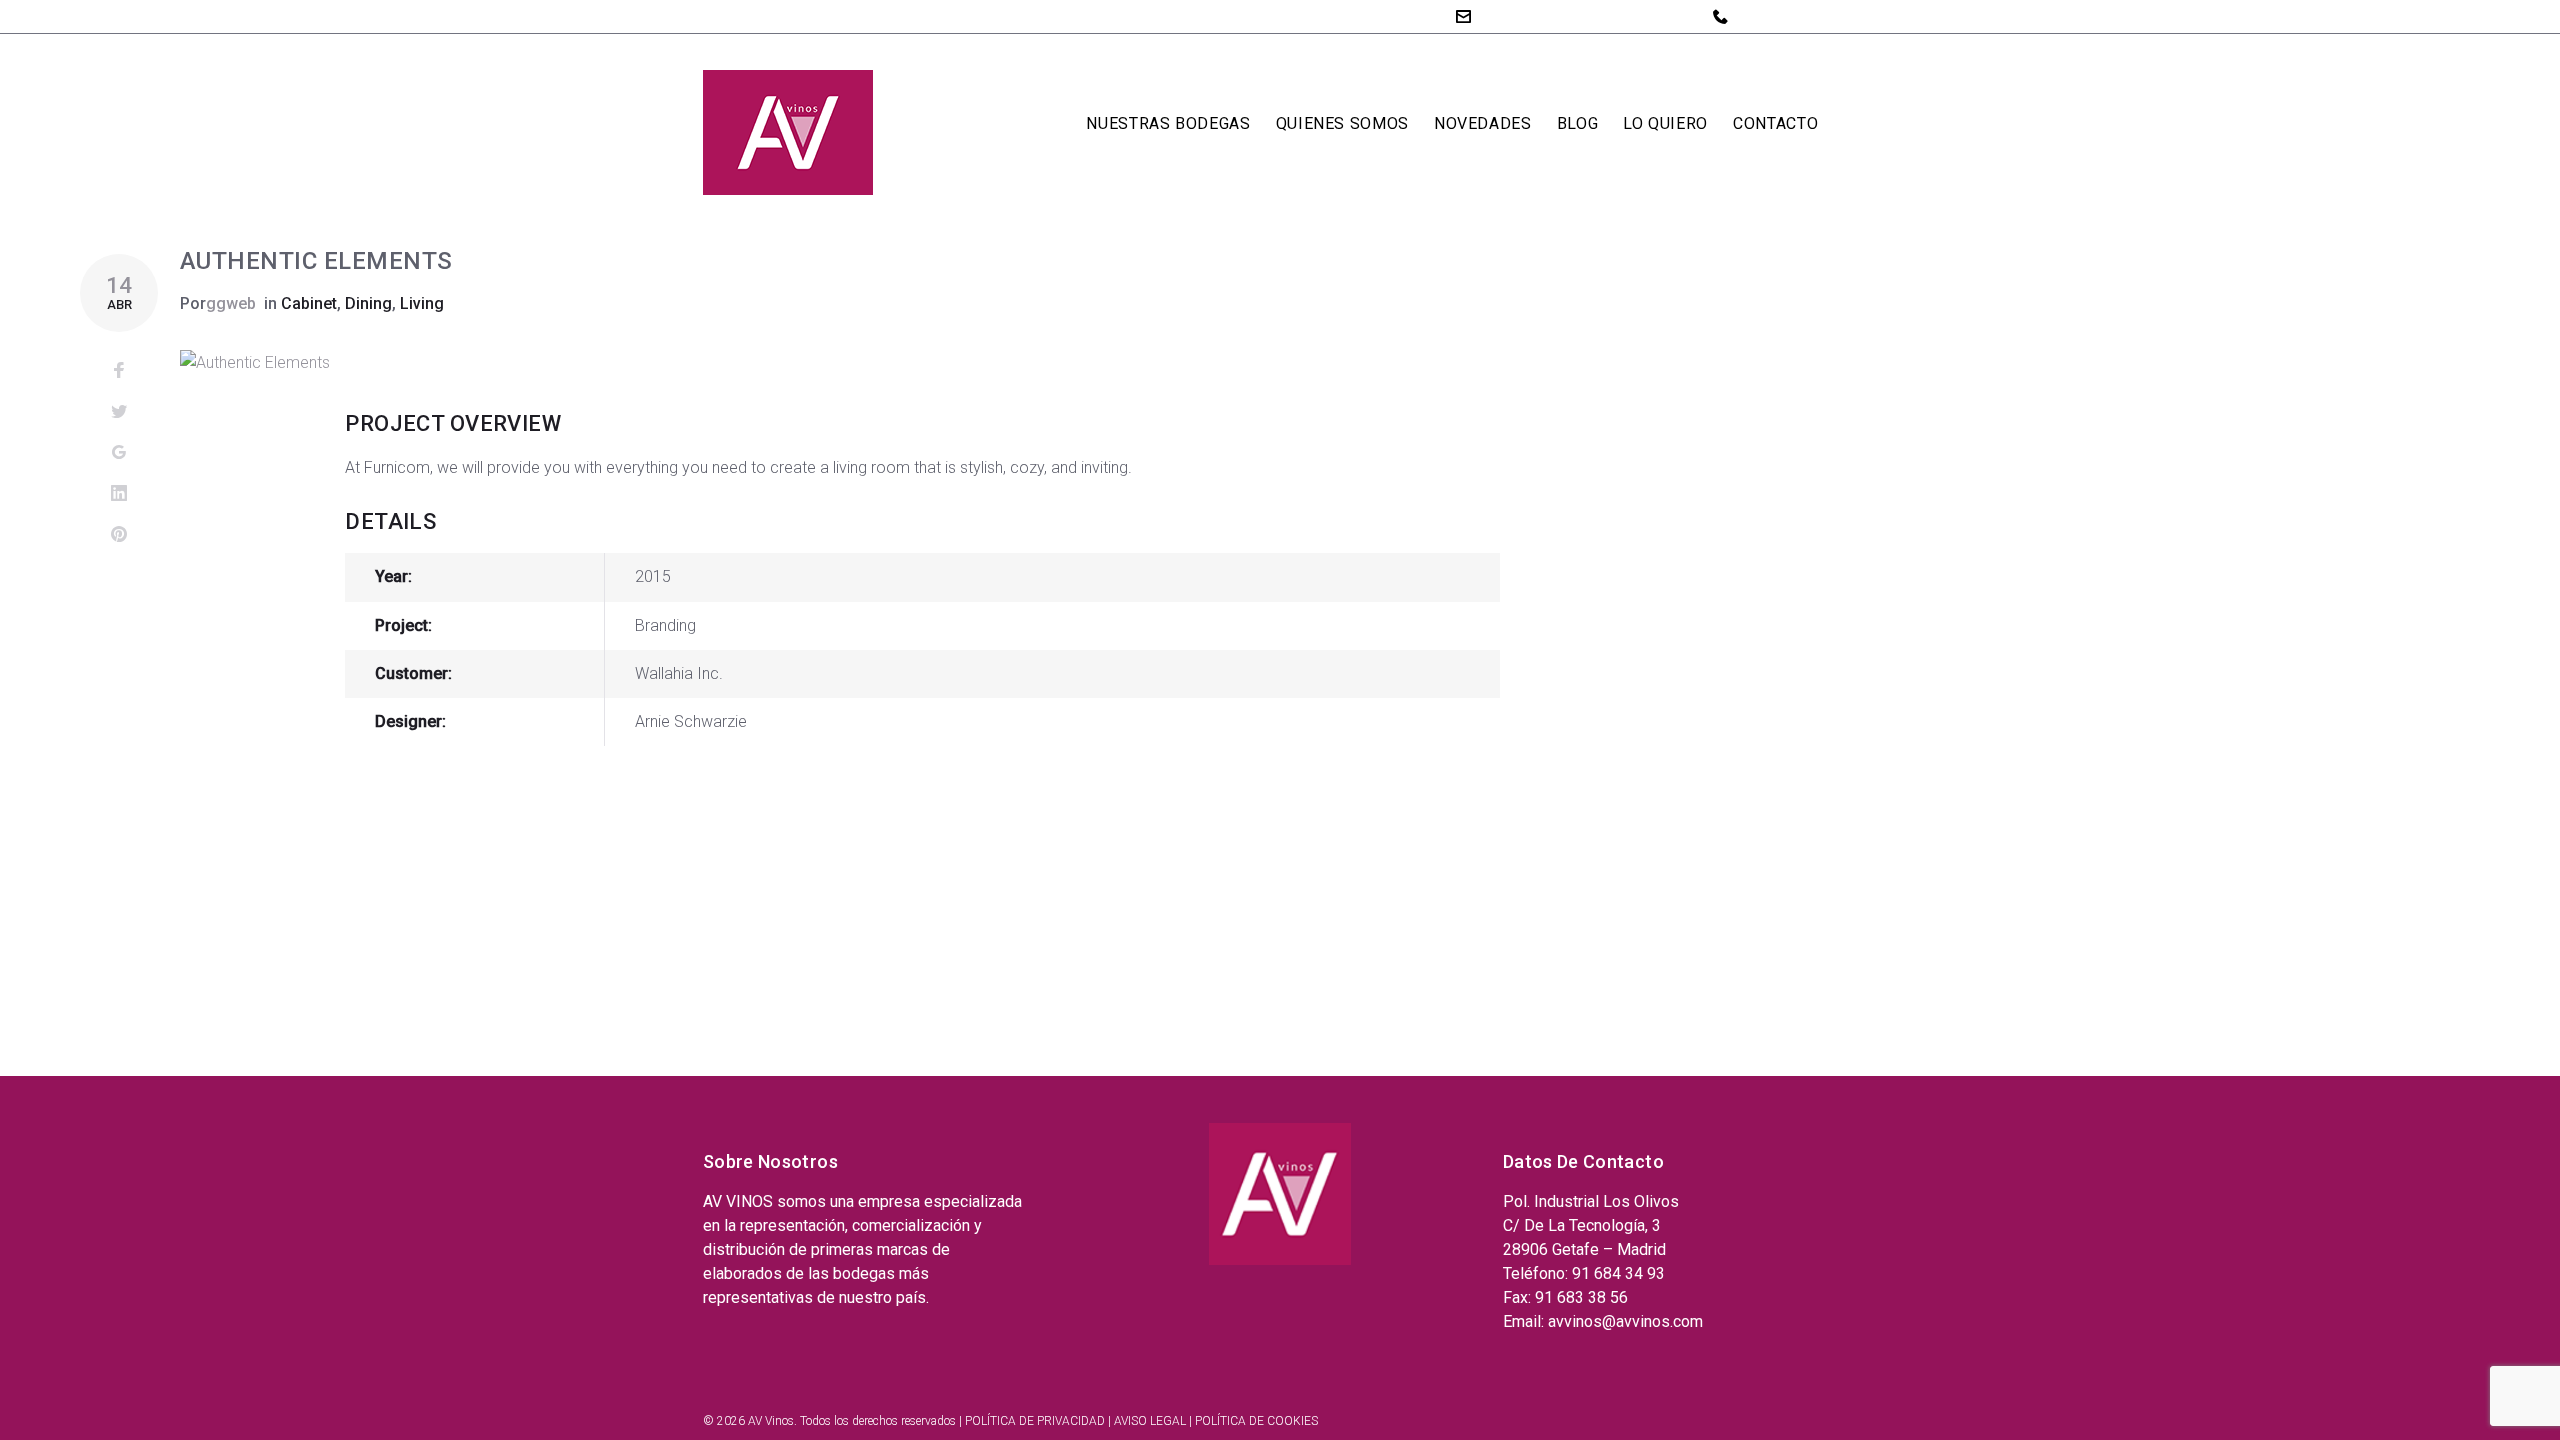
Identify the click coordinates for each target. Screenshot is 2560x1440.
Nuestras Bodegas (1168, 123)
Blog (1578, 123)
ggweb (231, 303)
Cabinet (309, 303)
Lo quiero (1665, 123)
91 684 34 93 (1783, 16)
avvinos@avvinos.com (1560, 15)
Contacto (1775, 123)
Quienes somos (1342, 123)
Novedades (1483, 123)
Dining (368, 303)
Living (422, 303)
